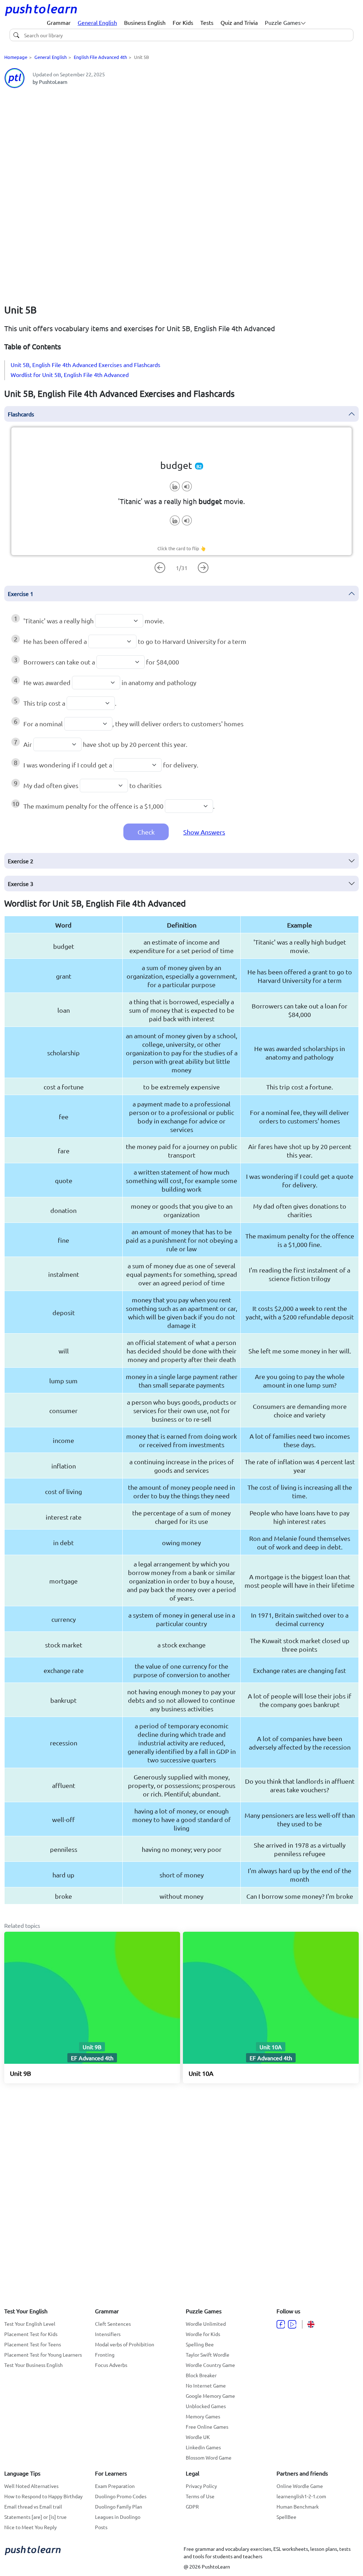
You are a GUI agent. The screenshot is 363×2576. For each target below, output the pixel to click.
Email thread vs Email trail (33, 2506)
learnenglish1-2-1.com (301, 2496)
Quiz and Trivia (239, 22)
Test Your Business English (33, 2365)
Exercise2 (21, 861)
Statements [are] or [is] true (35, 2517)
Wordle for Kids (203, 2334)
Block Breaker (201, 2375)
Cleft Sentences (113, 2324)
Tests (207, 22)
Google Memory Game (210, 2396)
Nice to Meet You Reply (30, 2527)
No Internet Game (206, 2385)
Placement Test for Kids (31, 2334)
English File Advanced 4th (100, 57)
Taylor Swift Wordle (208, 2355)
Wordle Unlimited (206, 2324)
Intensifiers (108, 2334)
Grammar (59, 22)
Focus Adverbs (111, 2365)
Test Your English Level (30, 2324)
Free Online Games (207, 2427)
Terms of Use (200, 2496)
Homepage (16, 57)
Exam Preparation (115, 2486)
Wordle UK (198, 2437)
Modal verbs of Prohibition (125, 2344)
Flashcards (21, 414)
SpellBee (286, 2517)
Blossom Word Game (209, 2457)
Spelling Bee (200, 2344)
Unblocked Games (206, 2406)
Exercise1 (21, 594)
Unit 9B (21, 2073)
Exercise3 (21, 884)
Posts (101, 2527)
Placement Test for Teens (33, 2344)
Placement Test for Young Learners (43, 2355)
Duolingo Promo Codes (121, 2496)
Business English (145, 22)
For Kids (183, 22)
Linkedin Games (203, 2447)
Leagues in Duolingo (118, 2517)
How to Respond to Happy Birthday (43, 2496)
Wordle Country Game (210, 2365)
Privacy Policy (201, 2486)
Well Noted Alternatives (31, 2486)
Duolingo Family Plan (119, 2506)
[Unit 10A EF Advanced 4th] (271, 1997)
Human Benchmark (298, 2506)
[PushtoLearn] (41, 10)
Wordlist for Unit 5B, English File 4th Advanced (70, 374)
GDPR (192, 2506)
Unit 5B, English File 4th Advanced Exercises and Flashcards (85, 365)
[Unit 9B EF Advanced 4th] (92, 1997)
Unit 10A (201, 2073)
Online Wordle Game (300, 2486)
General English (97, 22)
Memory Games (203, 2416)
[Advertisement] (181, 144)
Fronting (105, 2355)
